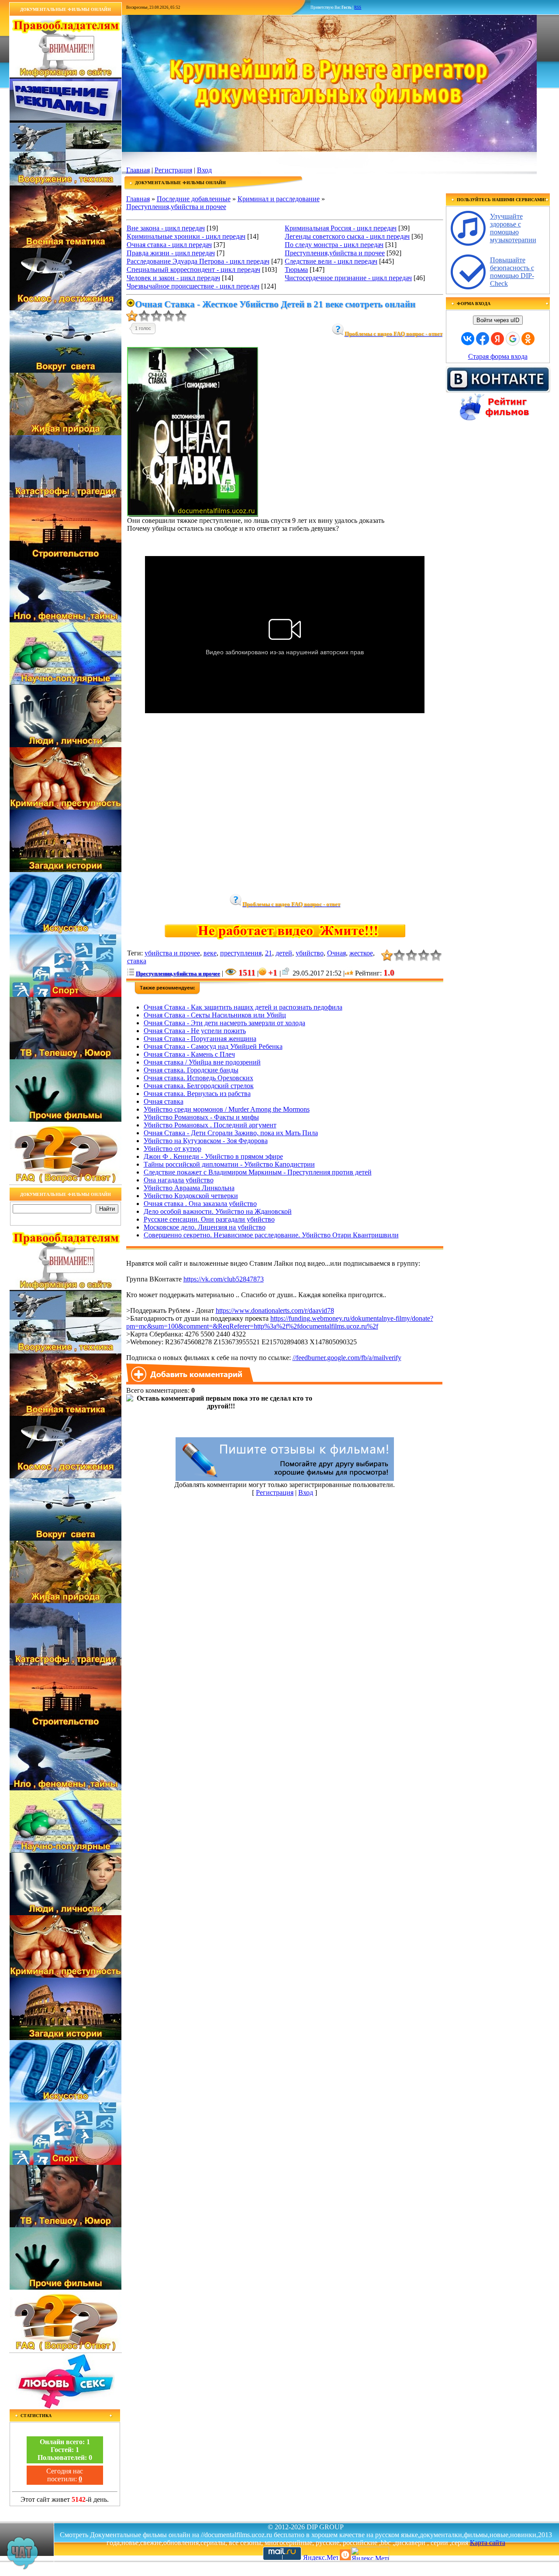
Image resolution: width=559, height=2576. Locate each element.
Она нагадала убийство (179, 1180)
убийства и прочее (172, 953)
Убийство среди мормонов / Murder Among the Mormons (227, 1109)
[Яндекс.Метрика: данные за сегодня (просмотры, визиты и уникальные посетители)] (370, 2554)
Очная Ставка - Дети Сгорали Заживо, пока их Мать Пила (231, 1133)
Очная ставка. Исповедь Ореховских (198, 1078)
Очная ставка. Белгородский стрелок (199, 1086)
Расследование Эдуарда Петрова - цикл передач (198, 261)
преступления (241, 953)
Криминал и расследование (279, 199)
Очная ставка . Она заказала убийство (200, 1204)
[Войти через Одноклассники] (528, 339)
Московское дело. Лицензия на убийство (205, 1227)
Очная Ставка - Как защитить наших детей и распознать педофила (243, 1007)
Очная (336, 953)
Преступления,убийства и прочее (176, 207)
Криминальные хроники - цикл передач (186, 236)
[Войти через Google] (513, 339)
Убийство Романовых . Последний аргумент (210, 1125)
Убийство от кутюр (173, 1149)
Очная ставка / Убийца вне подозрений (202, 1062)
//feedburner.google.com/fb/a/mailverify (347, 1358)
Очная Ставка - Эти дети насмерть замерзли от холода (224, 1023)
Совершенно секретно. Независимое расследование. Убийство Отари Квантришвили (271, 1235)
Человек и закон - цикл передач (173, 278)
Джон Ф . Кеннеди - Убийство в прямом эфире (213, 1156)
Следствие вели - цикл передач (331, 261)
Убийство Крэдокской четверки (191, 1196)
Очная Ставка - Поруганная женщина (200, 1039)
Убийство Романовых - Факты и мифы (201, 1117)
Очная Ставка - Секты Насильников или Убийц (215, 1015)
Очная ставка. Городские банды (191, 1070)
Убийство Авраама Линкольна (189, 1188)
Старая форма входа (498, 356)
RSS (358, 7)
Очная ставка (164, 1101)
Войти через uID (498, 320)
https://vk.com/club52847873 (224, 1279)
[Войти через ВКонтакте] (468, 339)
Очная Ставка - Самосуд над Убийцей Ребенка (213, 1046)
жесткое (361, 953)
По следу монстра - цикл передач (334, 245)
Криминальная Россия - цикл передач (341, 228)
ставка (137, 961)
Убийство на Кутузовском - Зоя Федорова (206, 1141)
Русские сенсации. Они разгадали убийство (209, 1219)
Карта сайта (488, 2543)
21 (269, 953)
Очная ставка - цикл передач (169, 245)
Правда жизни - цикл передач (171, 253)
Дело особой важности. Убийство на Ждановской (218, 1211)
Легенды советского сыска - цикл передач (347, 236)
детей (284, 953)
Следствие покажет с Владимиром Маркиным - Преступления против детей (258, 1172)
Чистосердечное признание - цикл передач (348, 278)
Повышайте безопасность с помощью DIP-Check (512, 272)
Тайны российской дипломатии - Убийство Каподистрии (229, 1164)
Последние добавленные (194, 199)
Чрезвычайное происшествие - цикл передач (193, 286)
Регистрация (173, 170)
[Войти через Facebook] (483, 339)
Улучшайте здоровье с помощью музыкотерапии (513, 228)
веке (210, 953)
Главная (138, 170)
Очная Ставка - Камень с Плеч (189, 1054)
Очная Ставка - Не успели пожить (195, 1031)
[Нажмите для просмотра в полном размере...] (193, 514)
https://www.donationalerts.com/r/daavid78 (275, 1310)
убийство (310, 953)
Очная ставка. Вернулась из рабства (197, 1094)
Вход (204, 170)
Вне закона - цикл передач (166, 228)
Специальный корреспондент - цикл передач (193, 270)
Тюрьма (296, 270)
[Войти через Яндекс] (497, 339)
